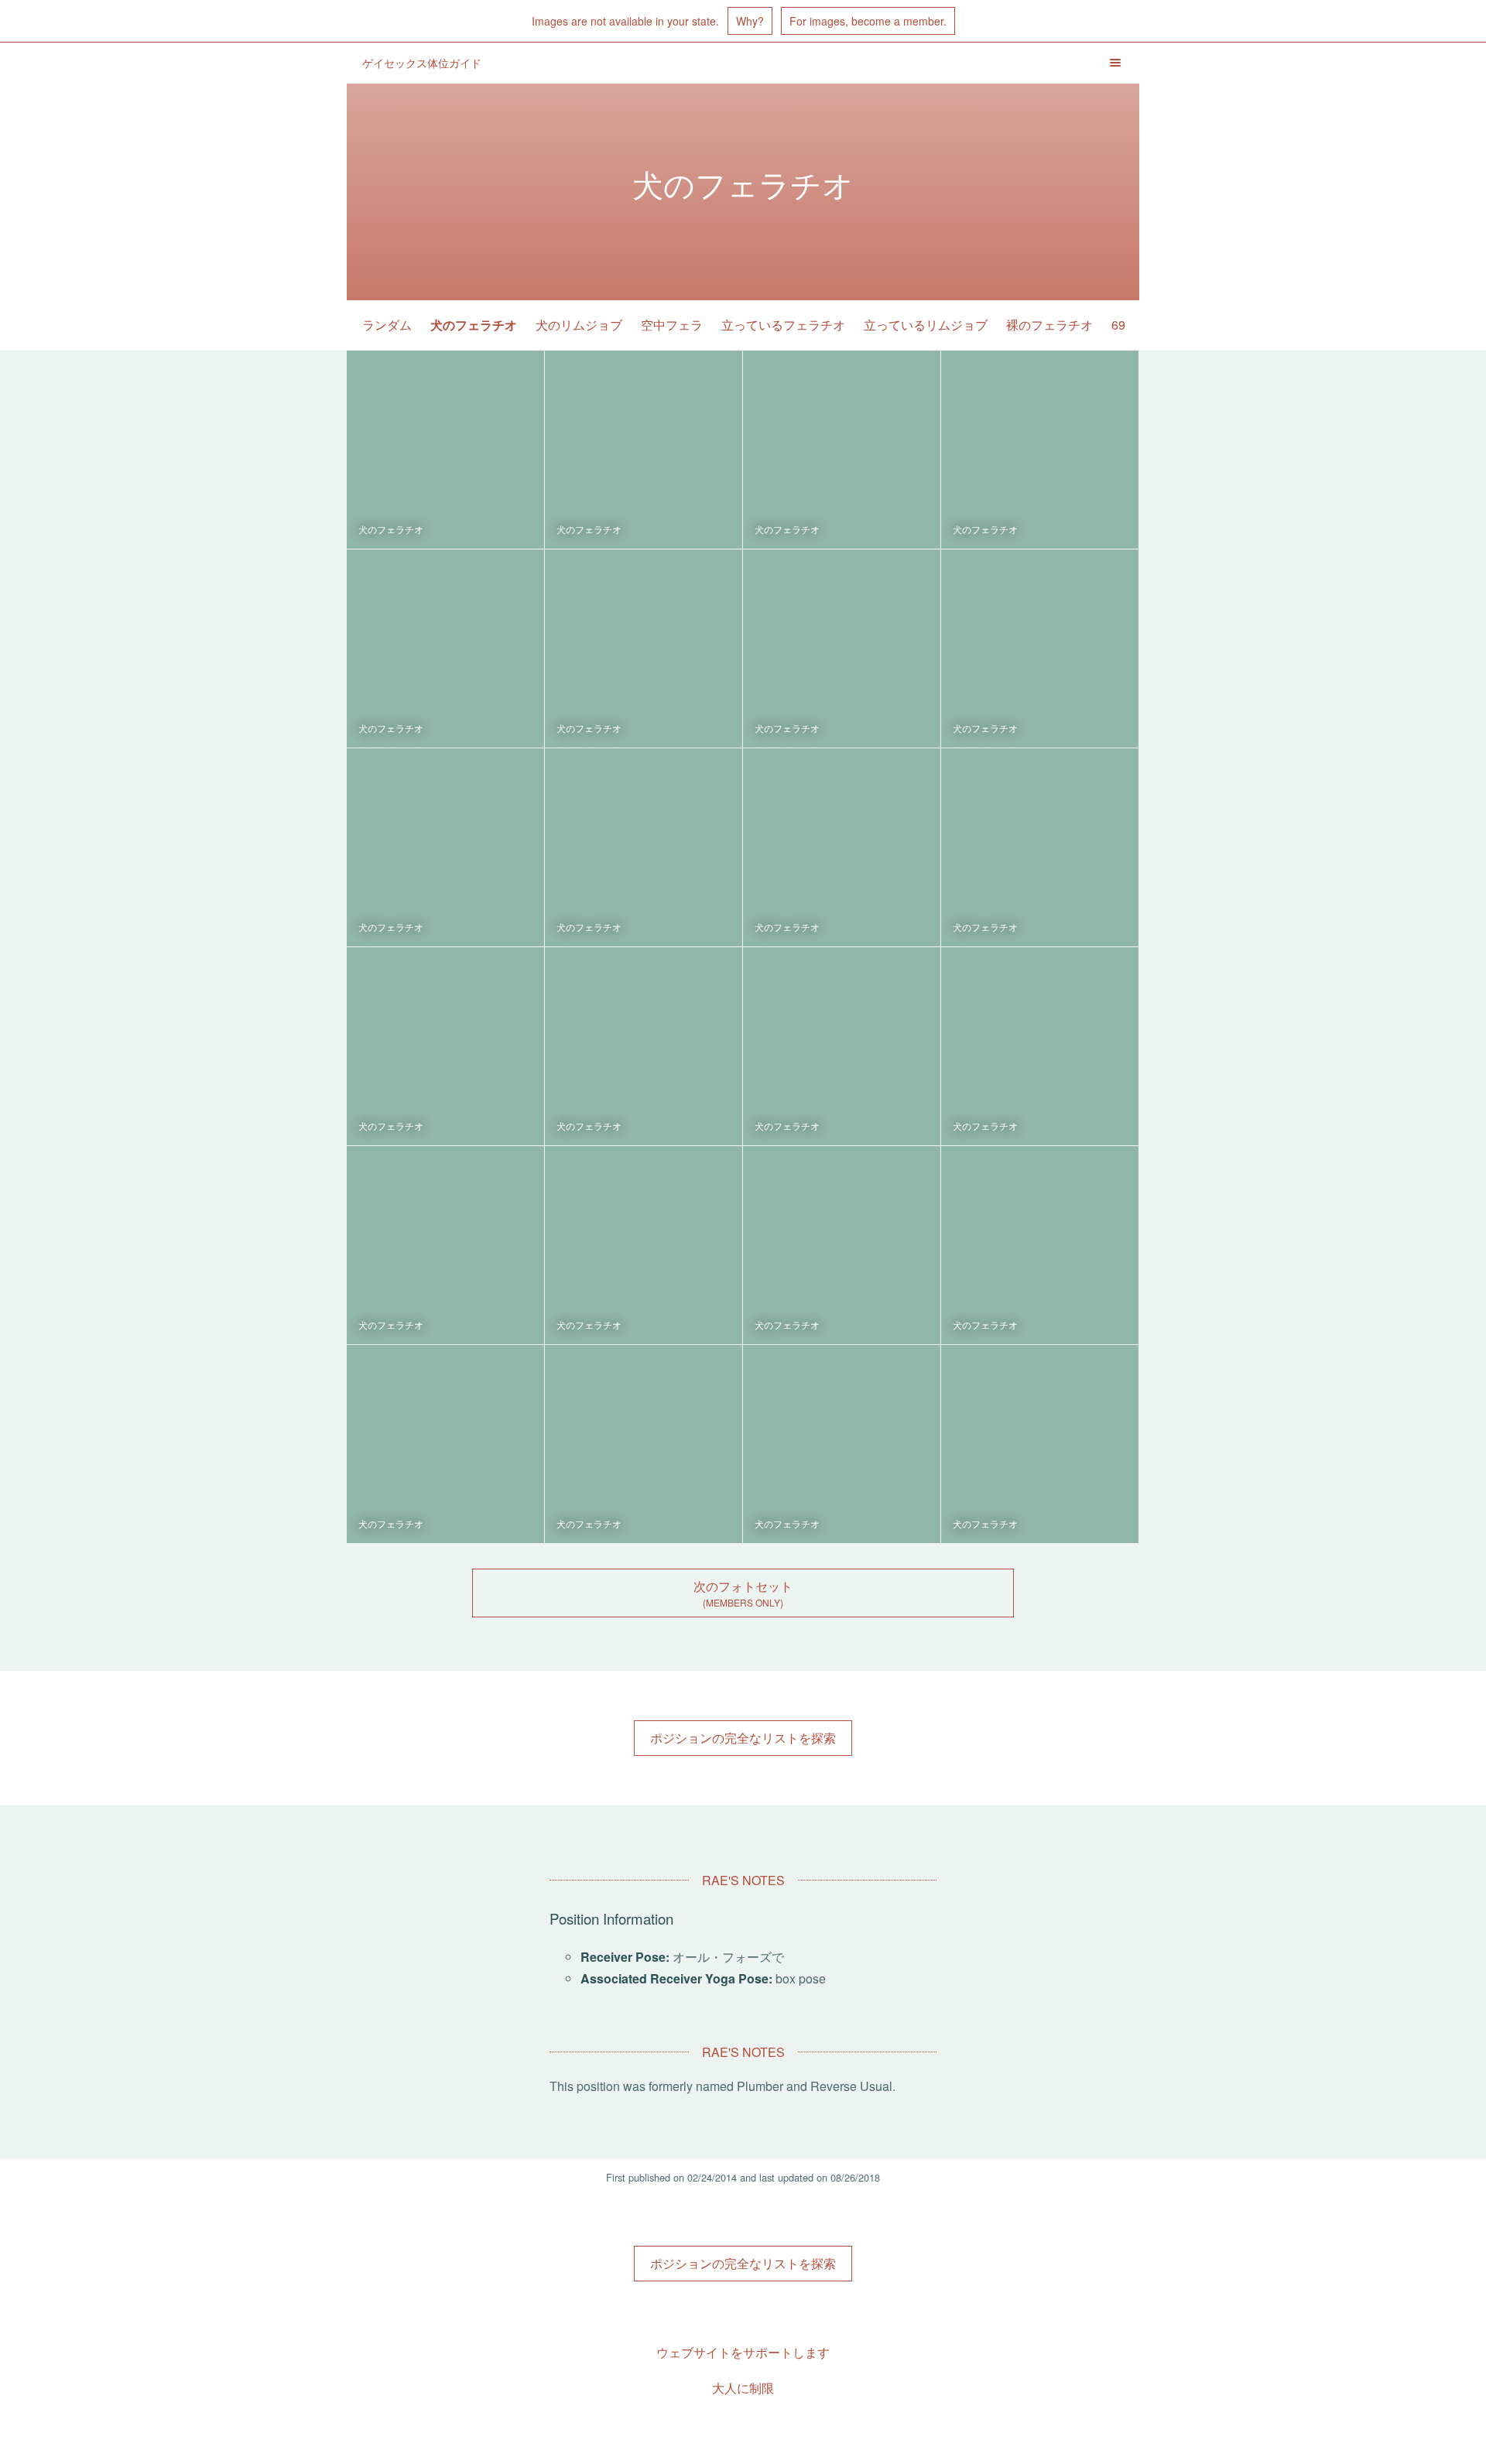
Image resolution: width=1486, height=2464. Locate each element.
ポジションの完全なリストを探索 (743, 1738)
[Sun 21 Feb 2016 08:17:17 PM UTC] (842, 1444)
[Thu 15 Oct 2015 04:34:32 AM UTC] (1040, 1444)
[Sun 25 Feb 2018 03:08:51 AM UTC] (445, 649)
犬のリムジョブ (579, 325)
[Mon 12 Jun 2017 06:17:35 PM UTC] (445, 1444)
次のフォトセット (743, 1586)
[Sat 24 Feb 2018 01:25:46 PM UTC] (644, 649)
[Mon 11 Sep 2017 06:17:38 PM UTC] (644, 1046)
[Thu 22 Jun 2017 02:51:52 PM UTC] (1040, 1245)
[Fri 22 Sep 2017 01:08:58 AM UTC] (1040, 847)
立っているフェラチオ (783, 325)
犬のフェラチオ (474, 325)
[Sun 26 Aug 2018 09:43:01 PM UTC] (445, 450)
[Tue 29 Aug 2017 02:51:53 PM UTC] (842, 1046)
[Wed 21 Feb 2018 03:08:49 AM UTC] (445, 847)
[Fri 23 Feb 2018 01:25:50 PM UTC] (842, 649)
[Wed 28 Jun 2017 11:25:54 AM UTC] (842, 1245)
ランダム (387, 325)
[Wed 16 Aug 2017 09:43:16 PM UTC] (1040, 1046)
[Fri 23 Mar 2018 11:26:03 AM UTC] (644, 450)
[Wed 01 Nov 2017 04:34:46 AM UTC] (644, 847)
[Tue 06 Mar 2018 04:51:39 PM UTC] (842, 450)
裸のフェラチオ (1049, 325)
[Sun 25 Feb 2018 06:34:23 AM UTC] (1040, 450)
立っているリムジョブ (926, 325)
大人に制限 (743, 2388)
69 (1118, 325)
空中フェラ (672, 325)
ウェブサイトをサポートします (743, 2352)
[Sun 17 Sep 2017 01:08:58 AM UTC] (445, 1046)
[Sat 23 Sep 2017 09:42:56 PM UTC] (842, 847)
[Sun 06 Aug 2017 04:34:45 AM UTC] (644, 1245)
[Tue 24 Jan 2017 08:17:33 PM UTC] (644, 1444)
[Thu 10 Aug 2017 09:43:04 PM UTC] (445, 1245)
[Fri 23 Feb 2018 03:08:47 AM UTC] (1040, 649)
